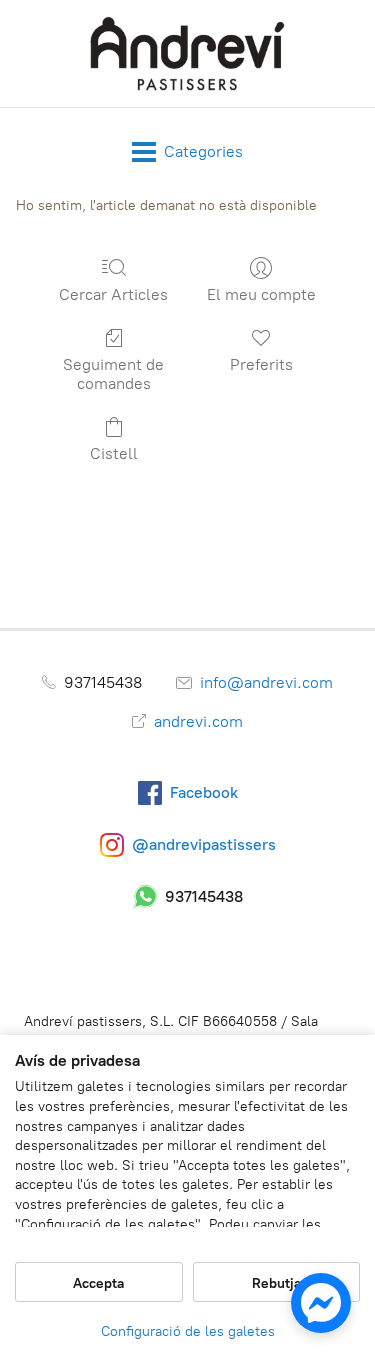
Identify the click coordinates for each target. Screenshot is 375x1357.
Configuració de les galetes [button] (188, 1331)
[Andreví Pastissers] (188, 53)
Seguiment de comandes (113, 374)
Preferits (261, 364)
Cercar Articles (113, 294)
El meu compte (261, 294)
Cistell (114, 453)
